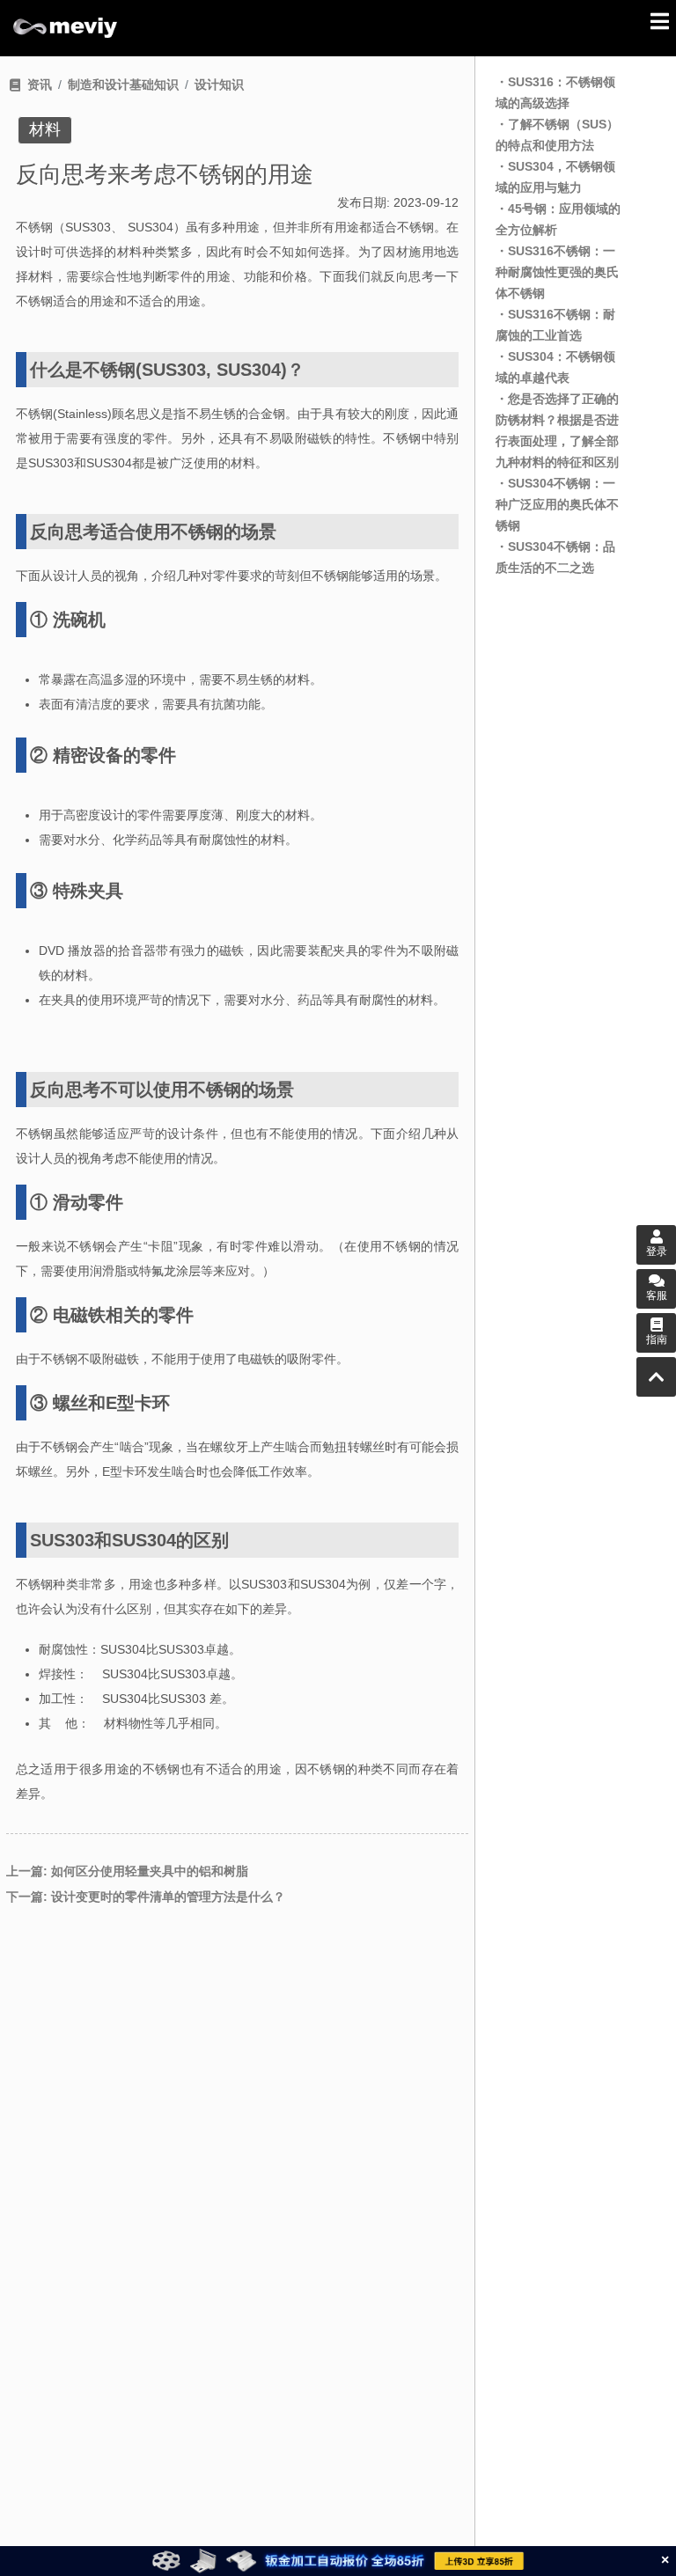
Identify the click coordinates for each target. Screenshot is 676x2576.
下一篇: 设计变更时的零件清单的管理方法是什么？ (146, 1897)
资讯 (40, 84)
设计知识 (219, 84)
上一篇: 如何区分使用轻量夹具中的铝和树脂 (127, 1871)
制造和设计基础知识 (123, 84)
